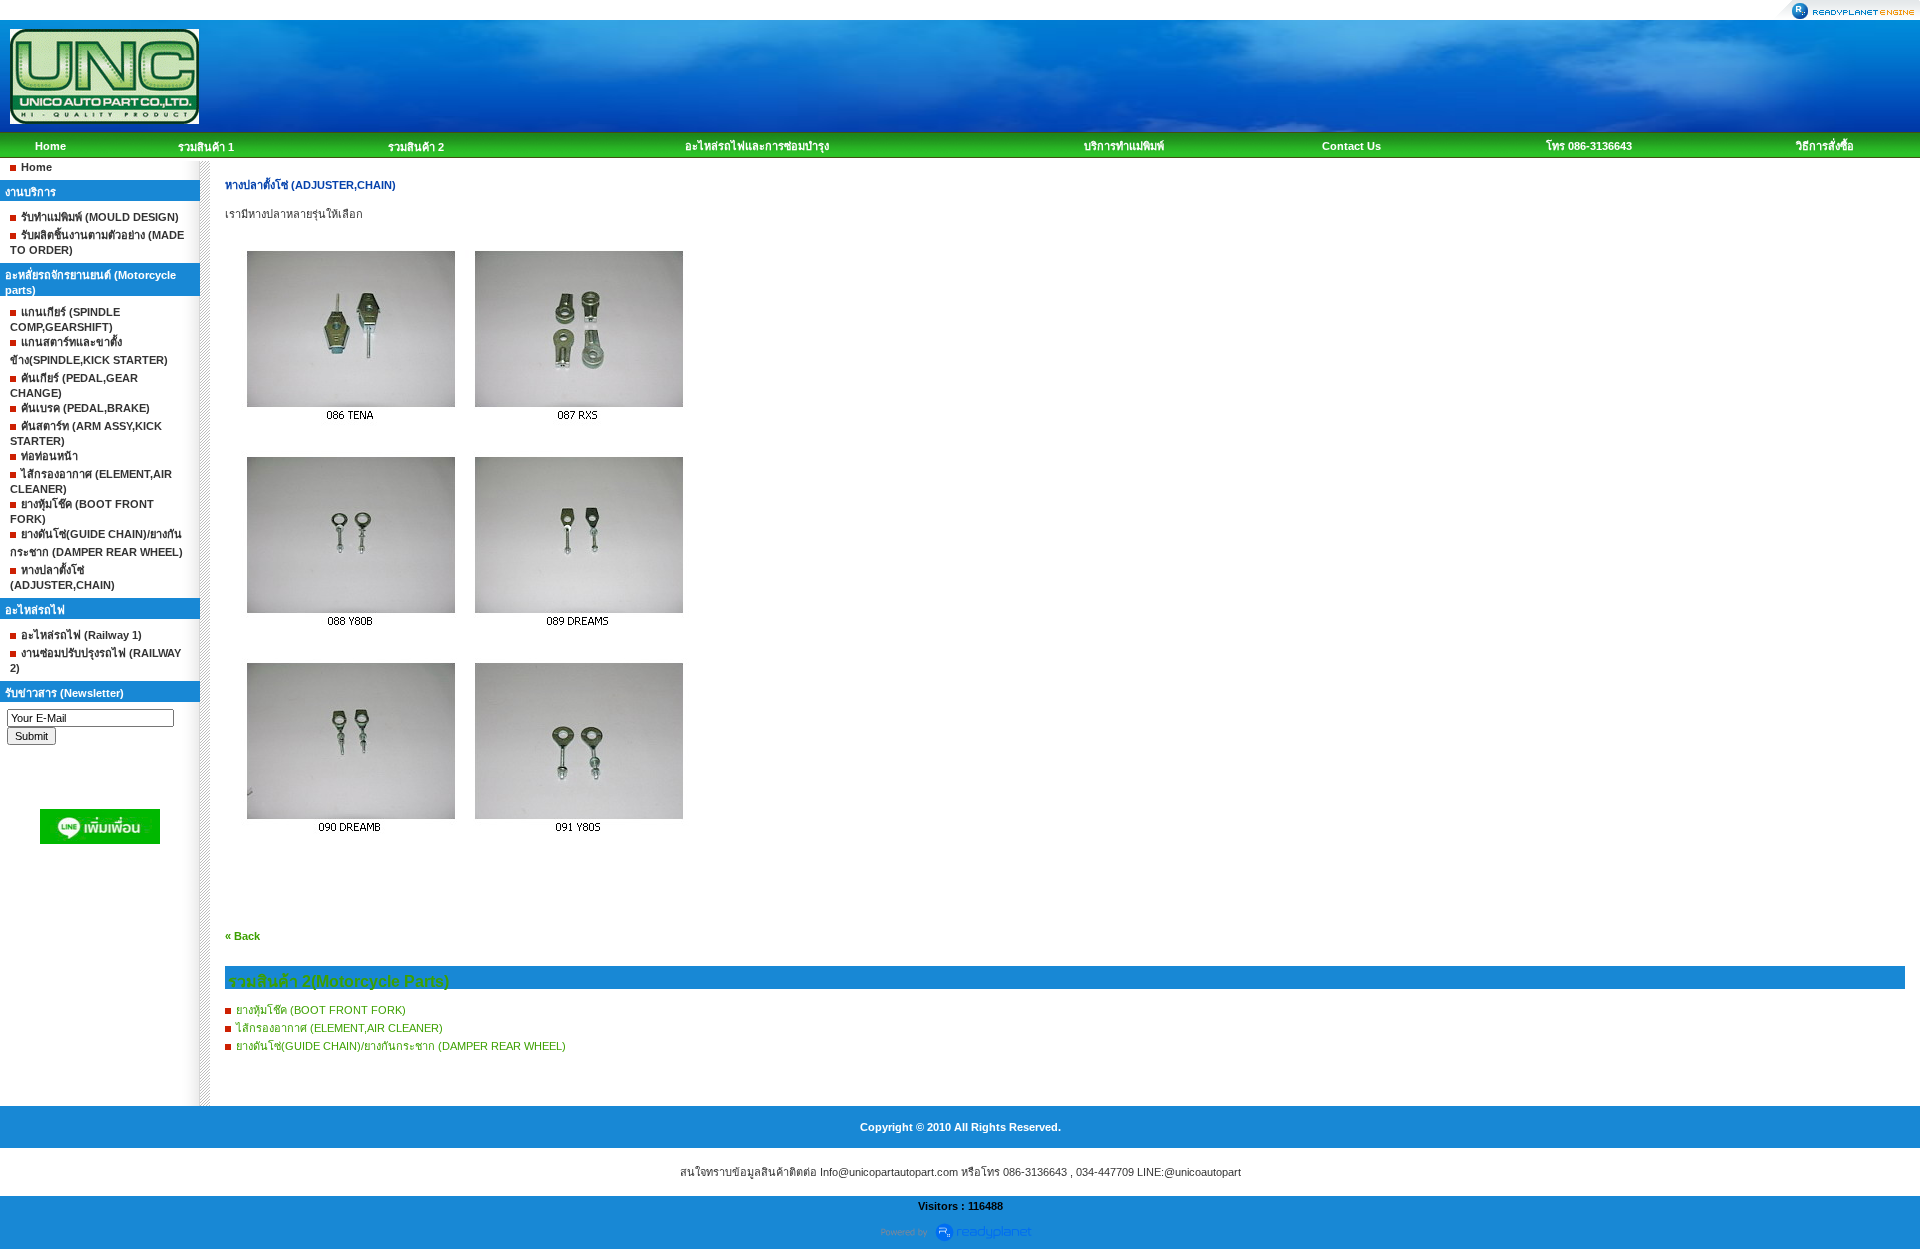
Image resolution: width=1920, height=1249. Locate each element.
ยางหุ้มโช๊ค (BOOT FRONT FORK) (321, 1010)
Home (50, 146)
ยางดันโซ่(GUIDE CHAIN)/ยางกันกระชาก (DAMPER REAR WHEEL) (401, 1046)
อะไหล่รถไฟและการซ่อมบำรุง (757, 146)
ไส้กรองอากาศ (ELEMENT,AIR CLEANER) (339, 1028)
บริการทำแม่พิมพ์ (1124, 146)
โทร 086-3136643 (1589, 146)
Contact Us (1351, 146)
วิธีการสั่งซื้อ (1825, 146)
